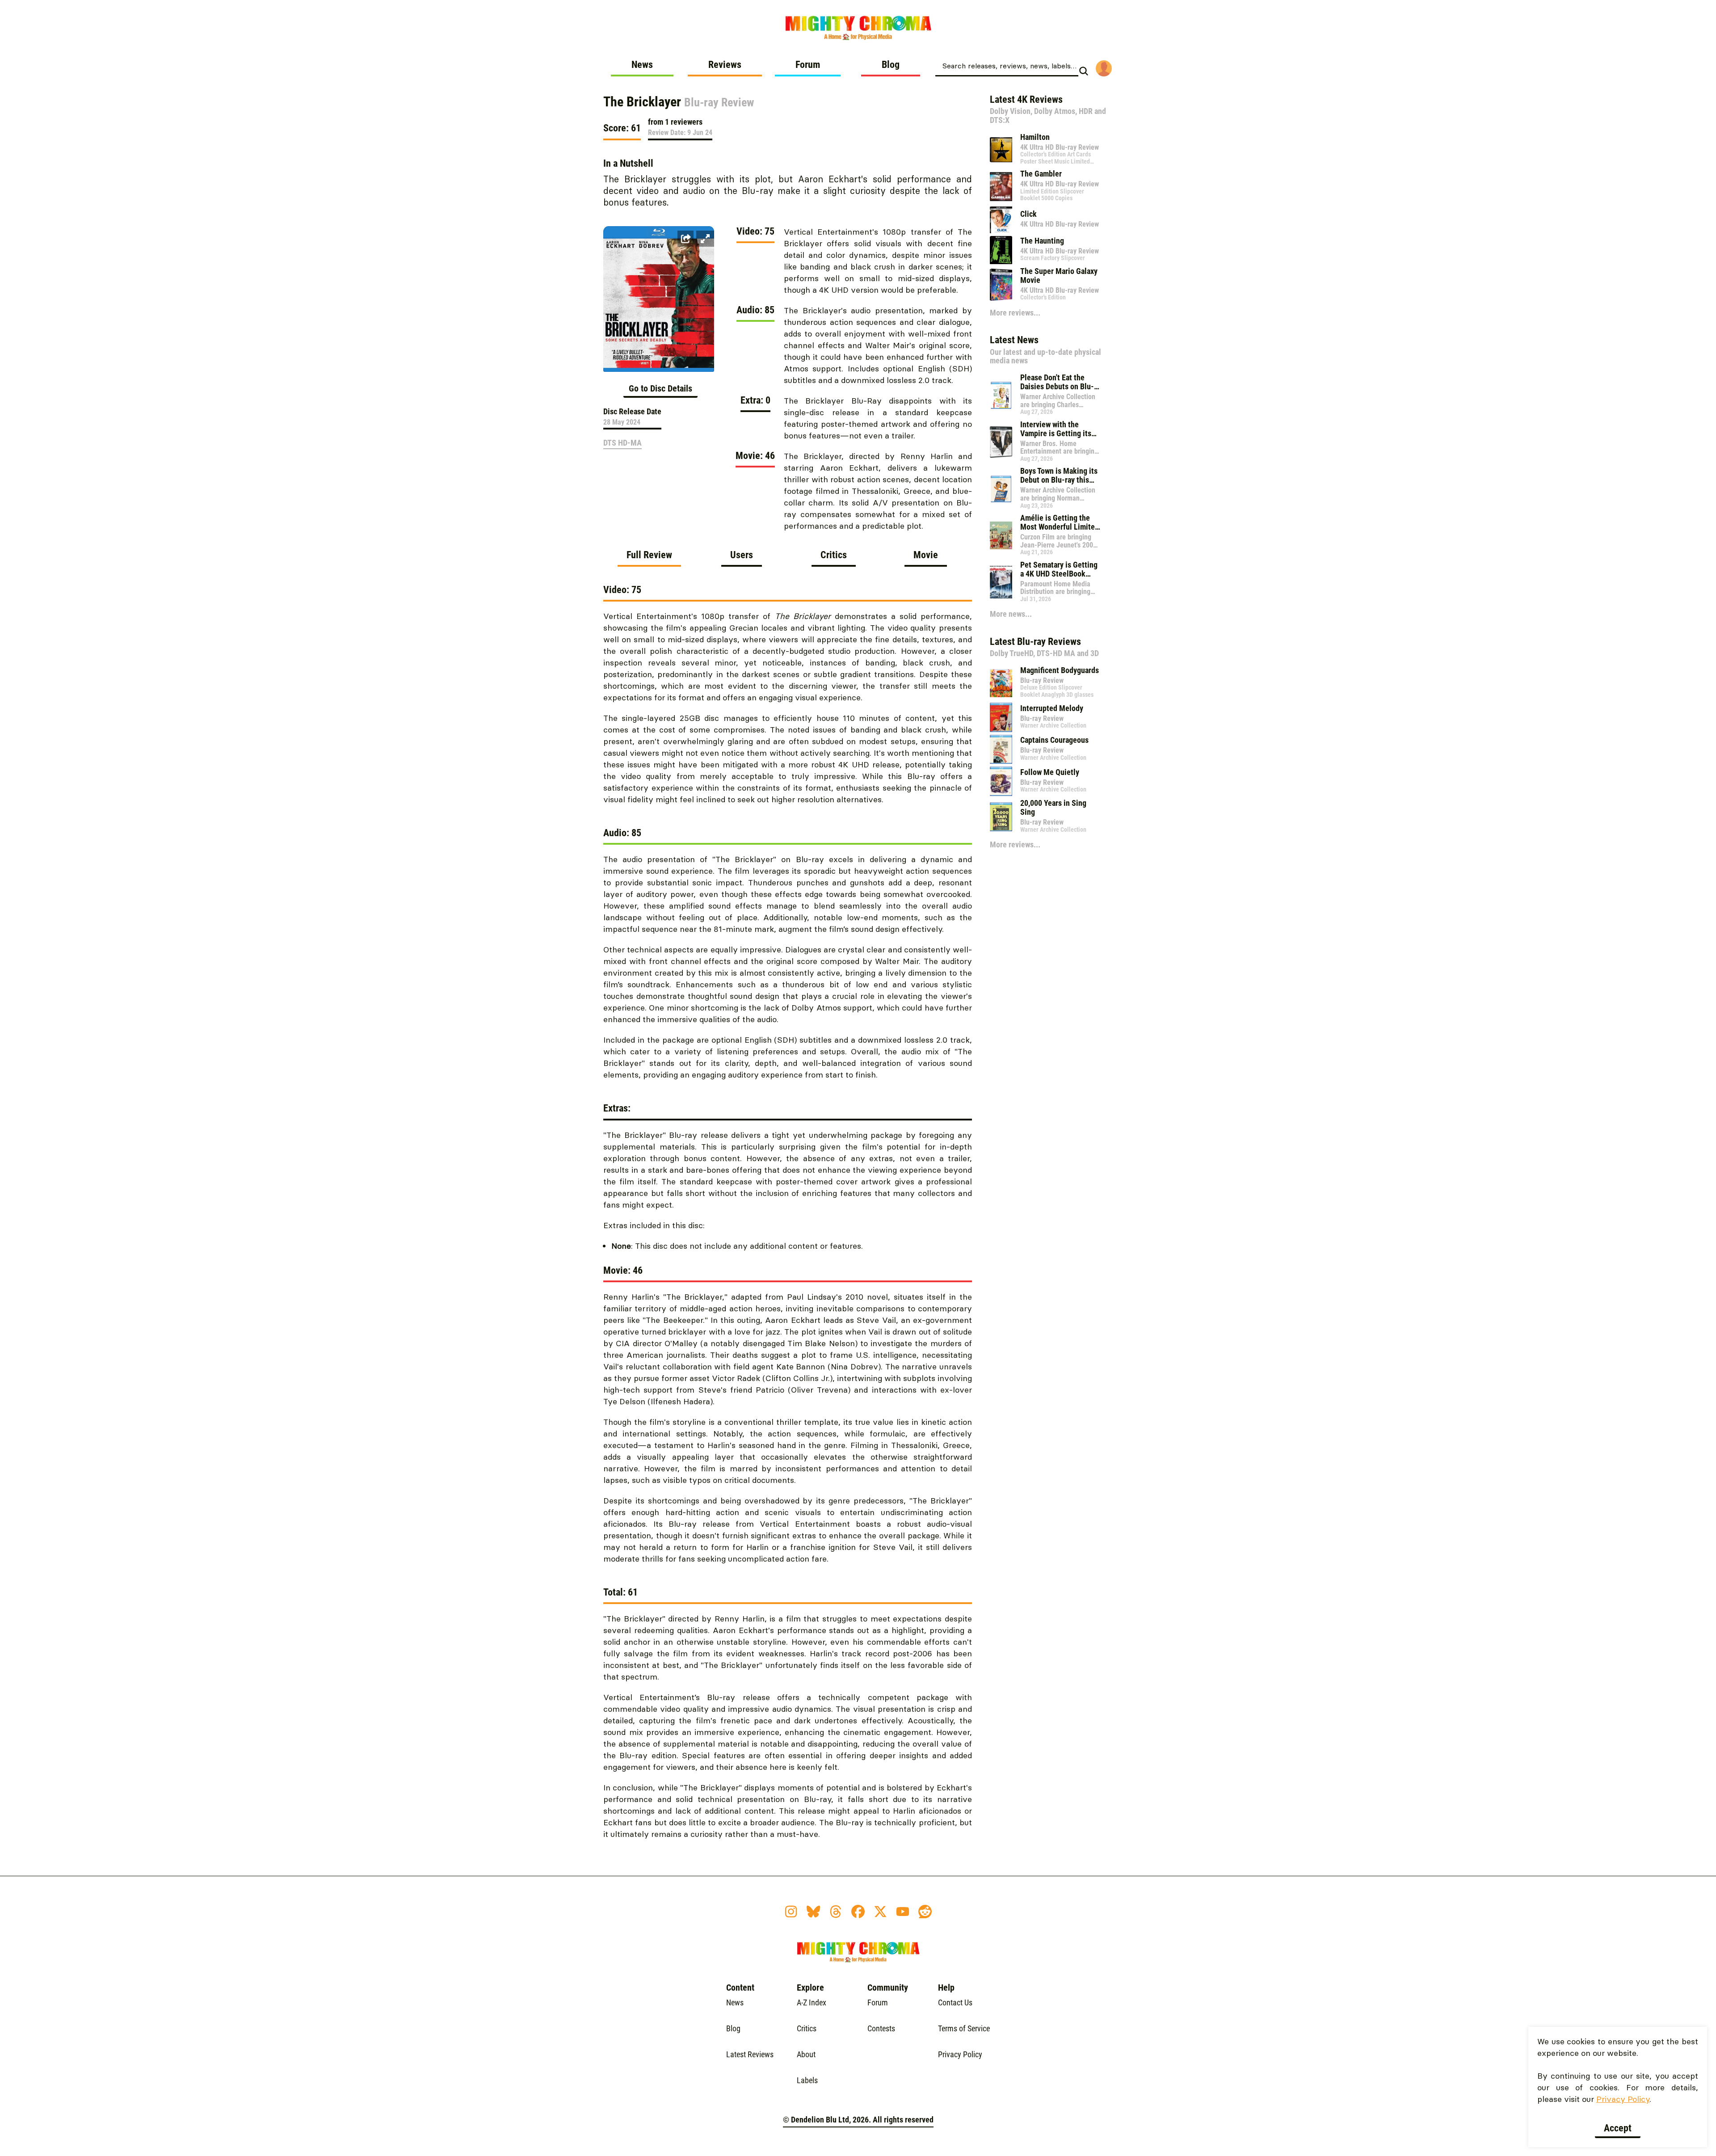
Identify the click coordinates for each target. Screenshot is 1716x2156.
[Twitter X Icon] (880, 1912)
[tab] (649, 558)
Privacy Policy (1623, 2099)
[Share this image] (686, 239)
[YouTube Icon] (903, 1912)
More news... (1011, 614)
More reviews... (1015, 313)
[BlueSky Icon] (813, 1912)
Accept (1618, 2128)
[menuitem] (642, 68)
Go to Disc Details (660, 388)
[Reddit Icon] (925, 1912)
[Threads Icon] (836, 1912)
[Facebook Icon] (858, 1912)
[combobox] (1007, 65)
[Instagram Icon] (791, 1912)
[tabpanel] (788, 1217)
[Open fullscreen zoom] (705, 239)
